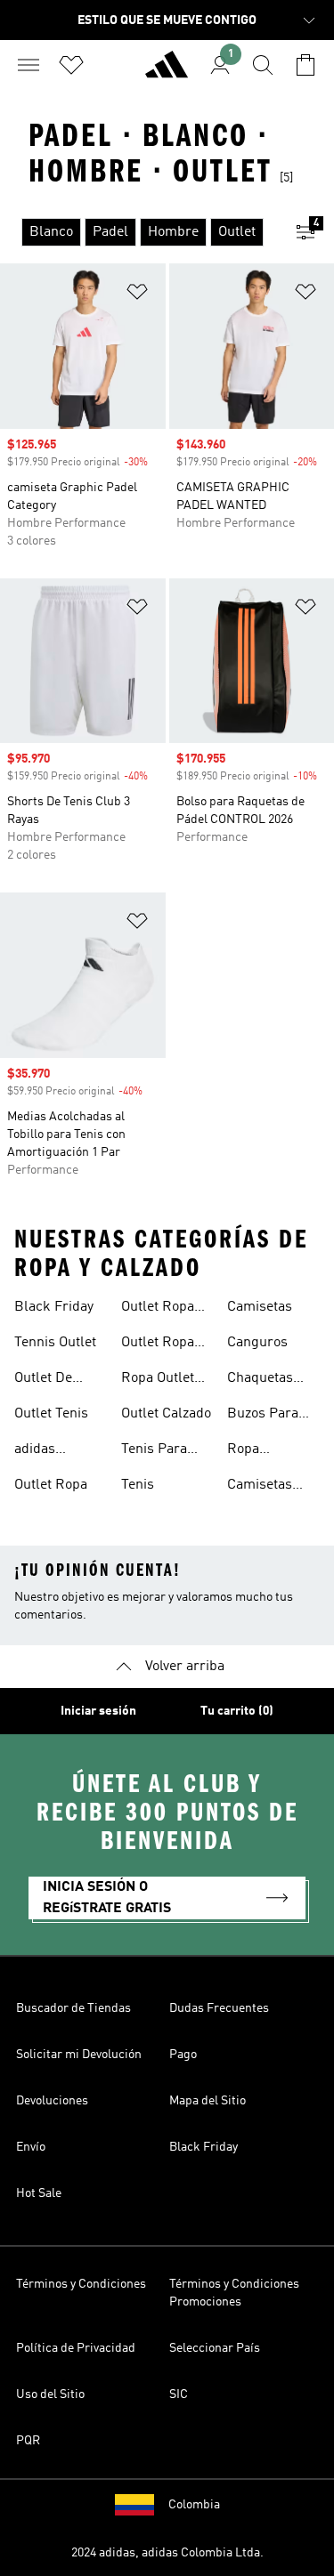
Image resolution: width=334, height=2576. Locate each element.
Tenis (138, 1485)
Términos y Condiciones (81, 2284)
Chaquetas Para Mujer (262, 1380)
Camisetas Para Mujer (262, 1487)
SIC (179, 2394)
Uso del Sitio (50, 2394)
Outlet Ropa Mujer (158, 1345)
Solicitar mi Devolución (79, 2055)
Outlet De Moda (43, 1380)
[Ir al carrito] (305, 65)
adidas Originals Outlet (43, 1451)
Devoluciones (52, 2101)
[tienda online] (167, 72)
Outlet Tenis (51, 1414)
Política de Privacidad (76, 2348)
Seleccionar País (215, 2348)
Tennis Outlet (55, 1343)
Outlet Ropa (51, 1485)
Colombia (194, 2505)
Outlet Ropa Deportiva (158, 1309)
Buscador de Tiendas (73, 2008)
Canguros (257, 1343)
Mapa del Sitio (208, 2101)
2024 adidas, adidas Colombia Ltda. (167, 2553)
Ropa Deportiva (257, 1451)
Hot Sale (39, 2193)
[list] (138, 232)
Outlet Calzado (166, 1414)
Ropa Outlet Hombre (158, 1380)
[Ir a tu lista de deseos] (71, 65)
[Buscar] (263, 65)
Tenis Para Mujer (154, 1451)
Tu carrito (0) (237, 1711)
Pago (183, 2055)
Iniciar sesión (98, 1711)
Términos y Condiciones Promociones (234, 2293)
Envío (31, 2147)
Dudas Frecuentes (219, 2008)
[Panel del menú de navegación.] (29, 65)
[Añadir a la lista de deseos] (137, 295)
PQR (28, 2441)
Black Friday (54, 1307)
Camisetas (260, 1307)
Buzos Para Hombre (263, 1416)
